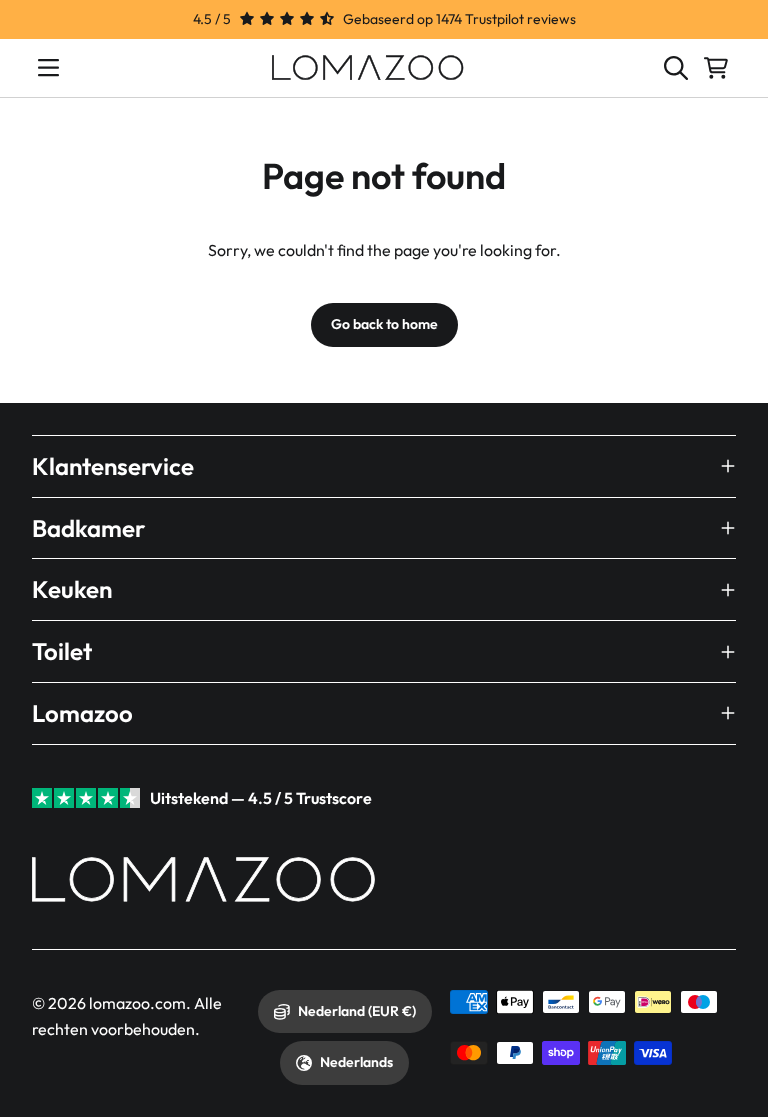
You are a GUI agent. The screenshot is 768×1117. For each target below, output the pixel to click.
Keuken (72, 589)
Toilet (62, 651)
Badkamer (88, 528)
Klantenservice (113, 466)
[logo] (368, 68)
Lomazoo (82, 713)
